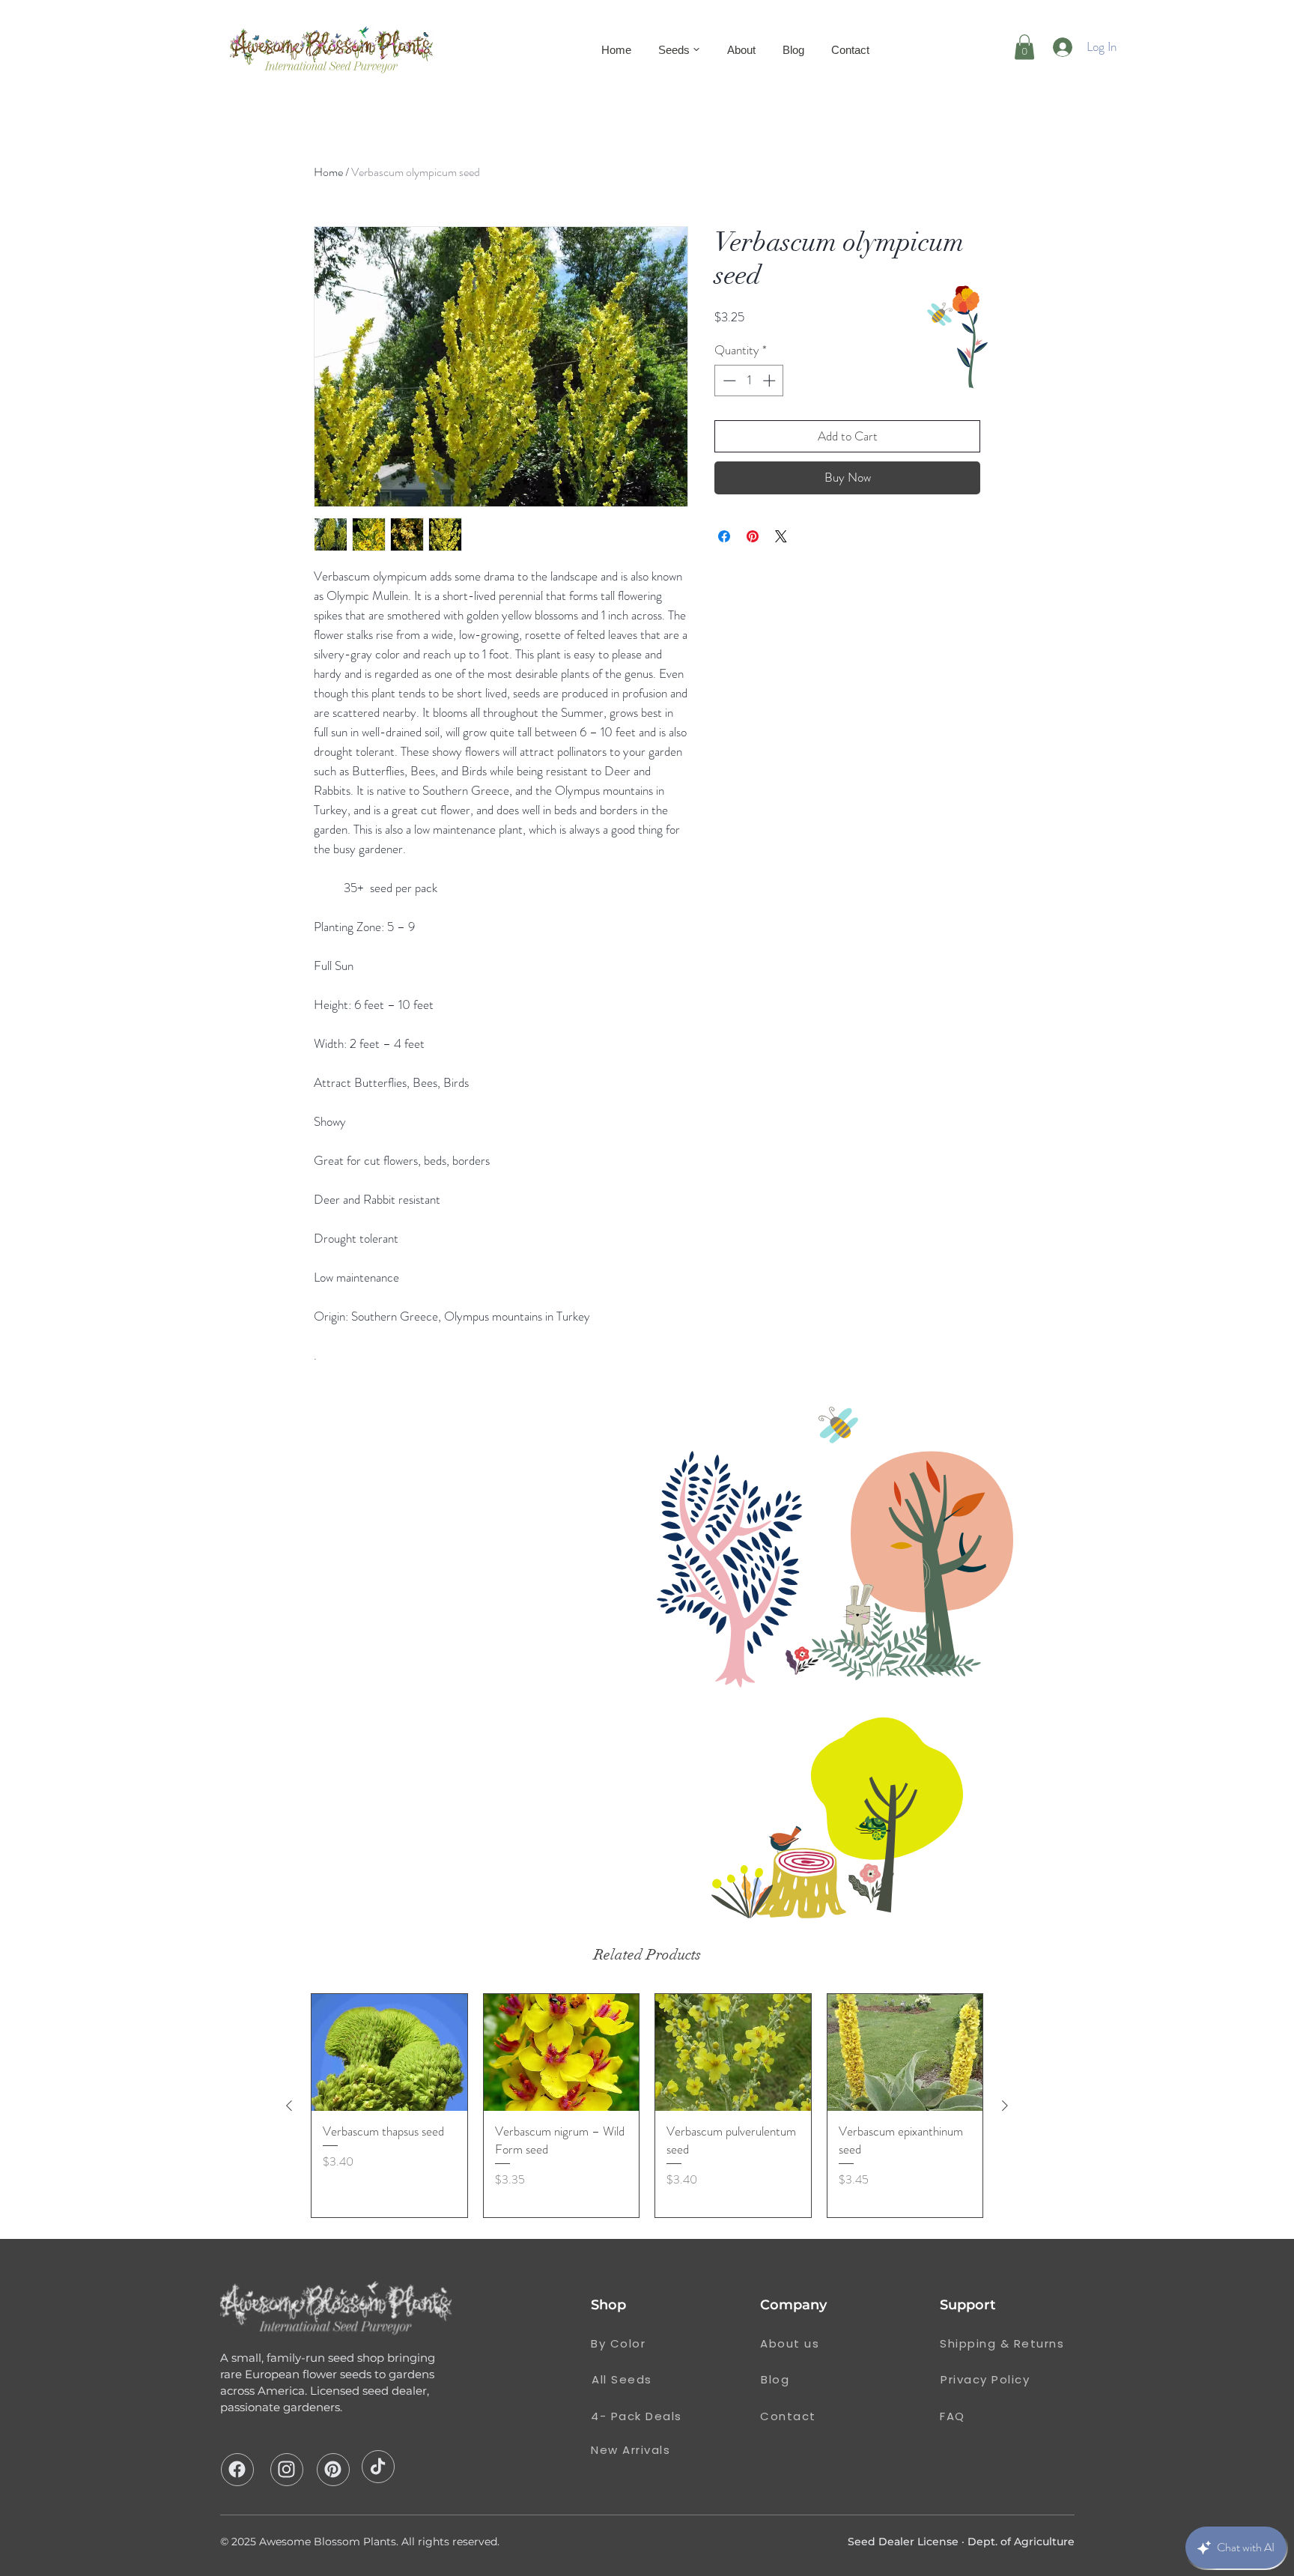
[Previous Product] (289, 2106)
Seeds (674, 50)
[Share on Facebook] (724, 536)
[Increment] (771, 381)
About (741, 50)
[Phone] (237, 2469)
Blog (793, 50)
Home (616, 50)
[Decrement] (728, 381)
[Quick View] (389, 2052)
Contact (850, 50)
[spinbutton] (749, 381)
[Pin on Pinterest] (753, 536)
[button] (1024, 47)
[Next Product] (1005, 2106)
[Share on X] (781, 536)
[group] (647, 2106)
